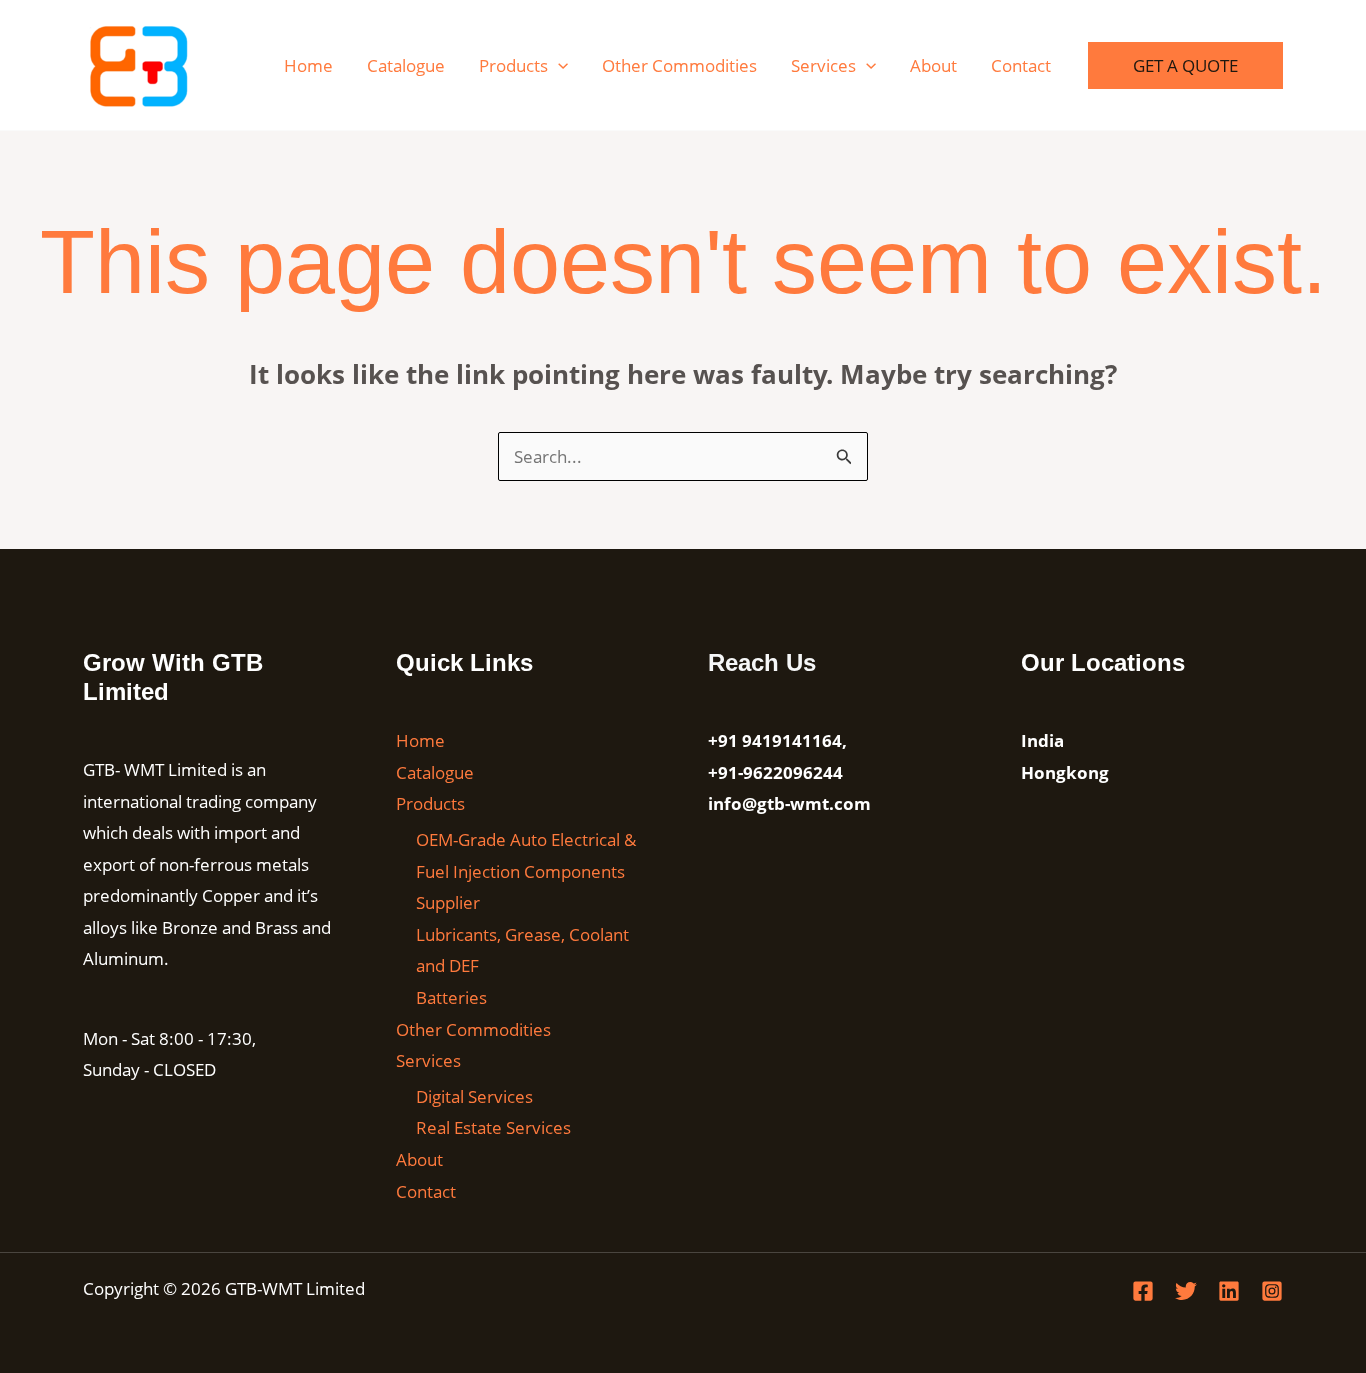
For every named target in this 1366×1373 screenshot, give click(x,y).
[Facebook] (1143, 1291)
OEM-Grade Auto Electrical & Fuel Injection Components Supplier (526, 871)
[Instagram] (1272, 1291)
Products (513, 65)
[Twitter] (1186, 1291)
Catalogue (406, 65)
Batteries (451, 997)
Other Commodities (679, 65)
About (933, 65)
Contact (1021, 65)
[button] (558, 65)
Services (823, 65)
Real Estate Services (493, 1127)
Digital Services (474, 1096)
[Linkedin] (1229, 1291)
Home (308, 65)
